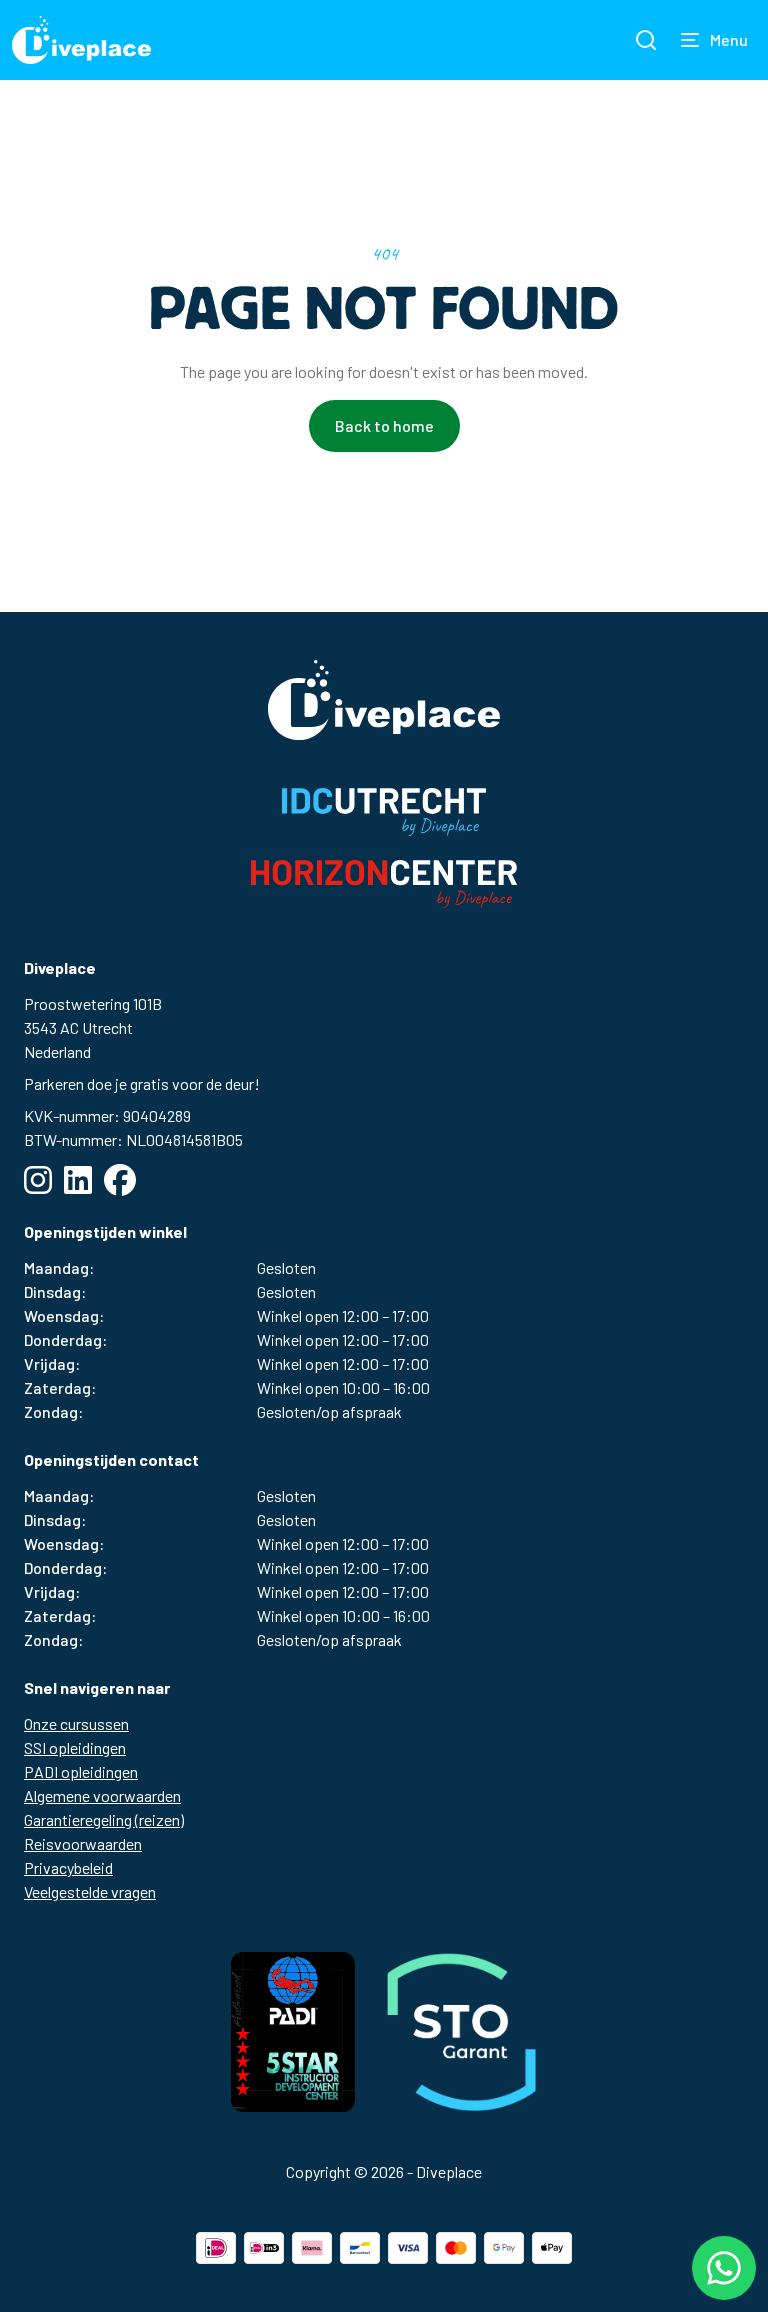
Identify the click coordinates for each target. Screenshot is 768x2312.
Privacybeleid (68, 1867)
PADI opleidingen (81, 1771)
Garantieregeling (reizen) (104, 1819)
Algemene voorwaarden (102, 1795)
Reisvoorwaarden (83, 1843)
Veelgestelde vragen (90, 1891)
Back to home (384, 425)
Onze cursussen (76, 1723)
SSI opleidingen (75, 1747)
